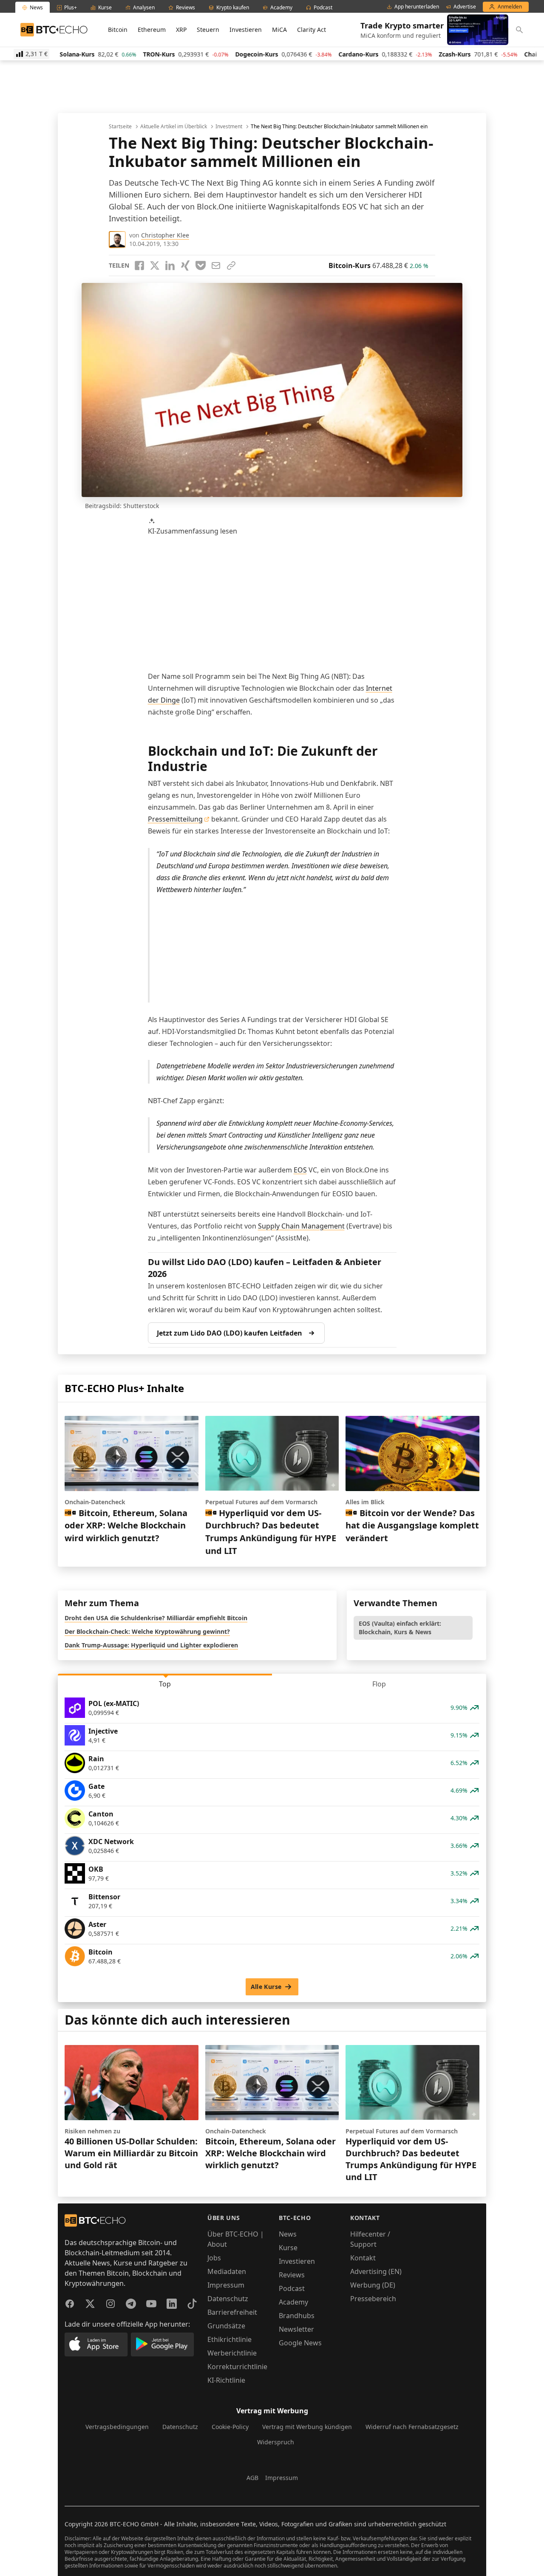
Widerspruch (276, 2442)
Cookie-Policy (230, 2427)
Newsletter (296, 2329)
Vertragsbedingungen (117, 2427)
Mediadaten (227, 2271)
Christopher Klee (165, 235)
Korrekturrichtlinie (237, 2367)
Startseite (120, 127)
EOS (300, 1170)
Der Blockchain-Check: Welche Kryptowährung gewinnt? (147, 1631)
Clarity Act (312, 30)
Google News (300, 2343)
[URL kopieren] (231, 266)
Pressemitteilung (175, 819)
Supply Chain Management (301, 1226)
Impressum (226, 2285)
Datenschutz (228, 2299)
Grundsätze (226, 2326)
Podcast (292, 2288)
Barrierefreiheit (232, 2312)
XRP (181, 30)
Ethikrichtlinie (229, 2339)
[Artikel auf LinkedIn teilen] (170, 266)
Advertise (465, 7)
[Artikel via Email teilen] (216, 266)
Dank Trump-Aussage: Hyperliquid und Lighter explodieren (151, 1645)
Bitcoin (118, 30)
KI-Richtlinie (226, 2380)
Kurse (288, 2248)
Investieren (246, 30)
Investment (229, 127)
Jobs (214, 2258)
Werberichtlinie (232, 2353)
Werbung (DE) (373, 2285)
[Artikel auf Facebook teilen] (139, 266)
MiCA (279, 30)
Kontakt (363, 2258)
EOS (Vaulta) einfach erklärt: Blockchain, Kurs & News (400, 1628)
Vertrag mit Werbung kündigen (307, 2427)
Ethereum (152, 30)
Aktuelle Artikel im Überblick (174, 127)
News (288, 2234)
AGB (252, 2478)
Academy (293, 2302)
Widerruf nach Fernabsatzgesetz (412, 2427)
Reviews (292, 2275)
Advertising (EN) (376, 2271)
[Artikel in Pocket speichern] (201, 266)
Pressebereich (373, 2299)
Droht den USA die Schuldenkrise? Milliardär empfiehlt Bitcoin (156, 1618)
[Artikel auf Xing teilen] (185, 266)
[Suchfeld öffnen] (519, 30)
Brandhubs (297, 2316)
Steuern (208, 30)
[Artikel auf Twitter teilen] (155, 266)
